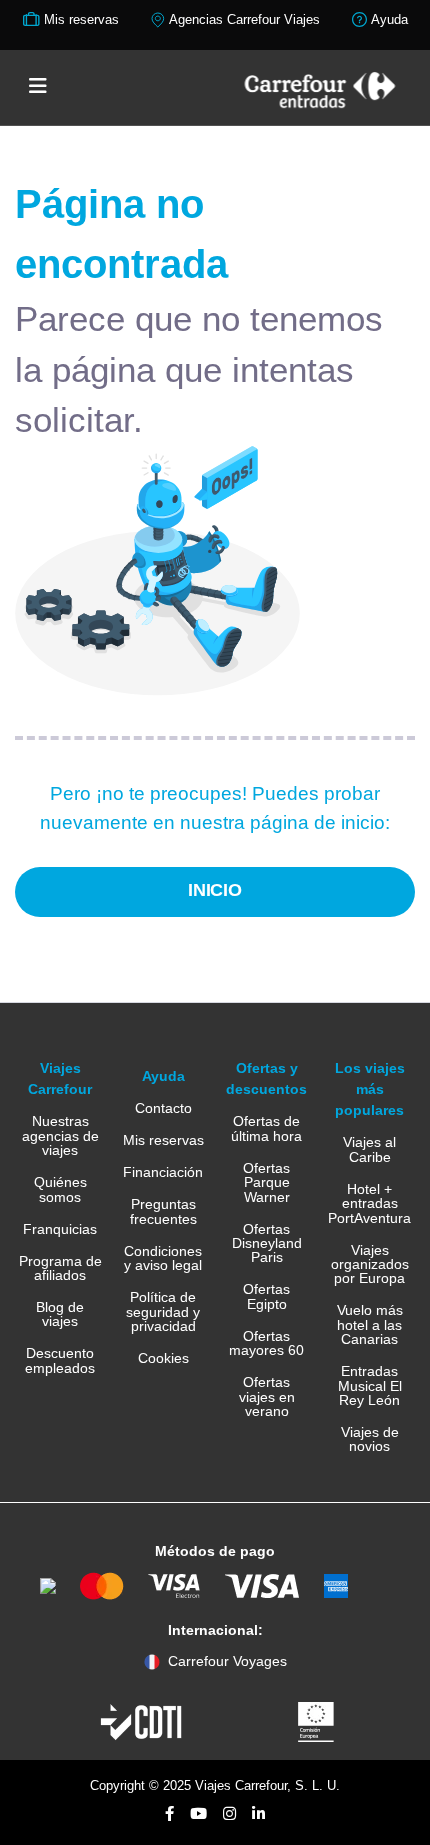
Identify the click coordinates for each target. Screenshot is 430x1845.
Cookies (163, 1358)
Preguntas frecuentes (163, 1211)
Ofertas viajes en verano (267, 1396)
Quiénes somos (60, 1189)
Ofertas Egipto (266, 1296)
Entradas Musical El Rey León (370, 1385)
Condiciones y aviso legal (163, 1258)
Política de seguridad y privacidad (163, 1311)
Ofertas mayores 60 (266, 1343)
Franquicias (60, 1229)
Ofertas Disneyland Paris (267, 1243)
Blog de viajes (60, 1314)
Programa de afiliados (60, 1268)
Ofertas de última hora (266, 1128)
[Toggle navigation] (38, 87)
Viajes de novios (370, 1439)
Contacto (163, 1108)
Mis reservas (163, 1140)
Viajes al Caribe (369, 1149)
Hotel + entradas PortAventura (369, 1203)
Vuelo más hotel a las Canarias (370, 1324)
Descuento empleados (60, 1360)
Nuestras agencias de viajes (60, 1135)
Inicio (215, 890)
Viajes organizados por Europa (370, 1264)
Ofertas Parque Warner (266, 1182)
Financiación (163, 1172)
